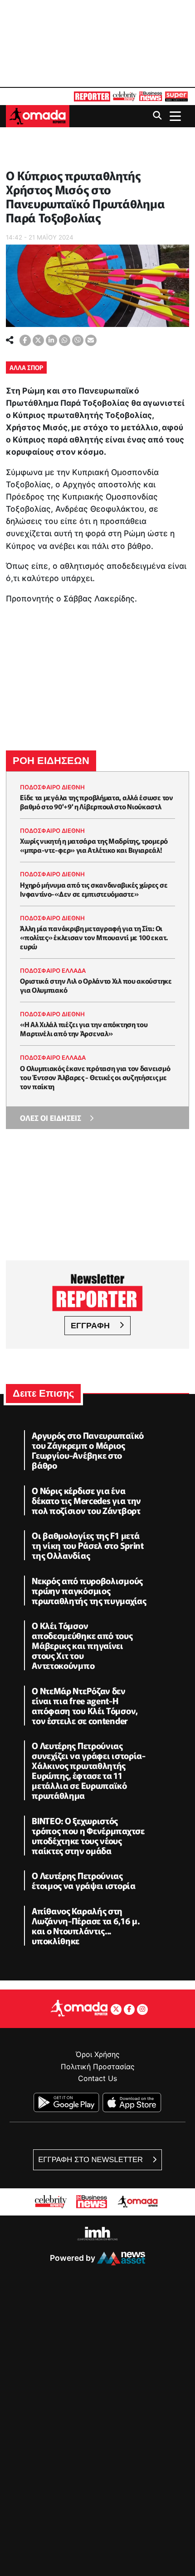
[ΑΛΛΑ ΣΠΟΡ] (7, 162)
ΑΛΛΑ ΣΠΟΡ (26, 367)
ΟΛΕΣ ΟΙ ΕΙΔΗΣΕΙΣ (51, 1118)
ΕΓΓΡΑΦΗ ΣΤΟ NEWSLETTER (91, 2160)
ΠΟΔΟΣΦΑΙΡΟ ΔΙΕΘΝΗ (52, 787)
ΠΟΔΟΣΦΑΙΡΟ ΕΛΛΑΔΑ (53, 971)
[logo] (38, 115)
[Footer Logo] (79, 2008)
